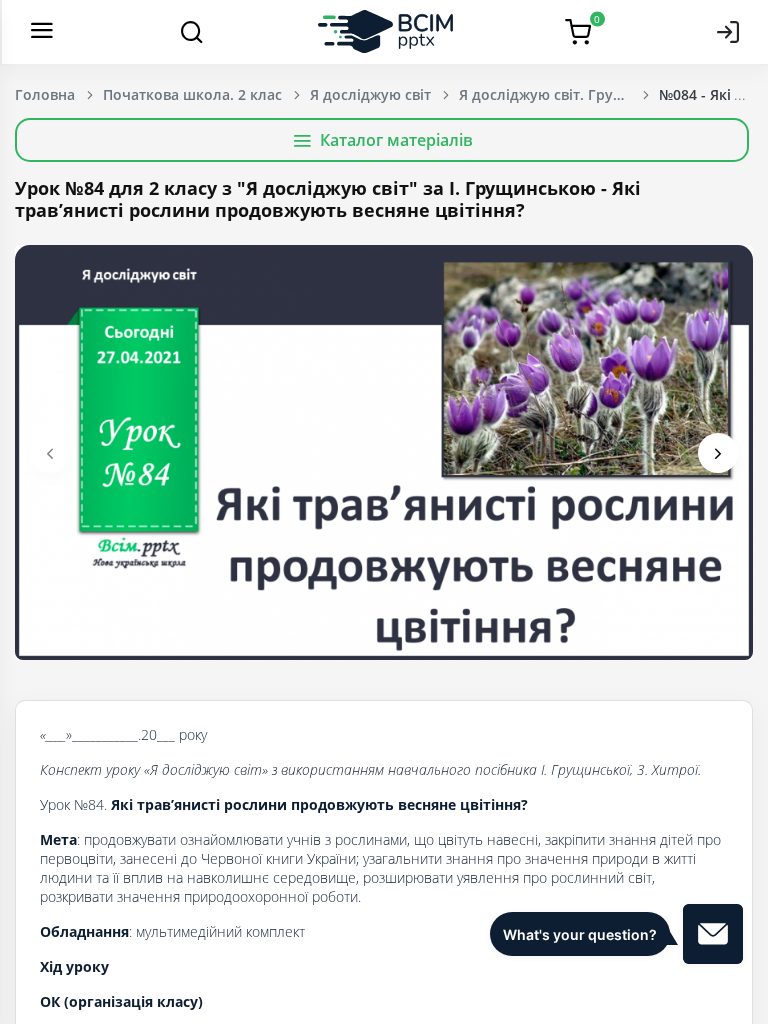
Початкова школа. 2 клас (192, 94)
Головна (45, 94)
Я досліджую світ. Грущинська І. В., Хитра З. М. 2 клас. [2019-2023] (559, 94)
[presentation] (50, 453)
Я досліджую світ (370, 94)
